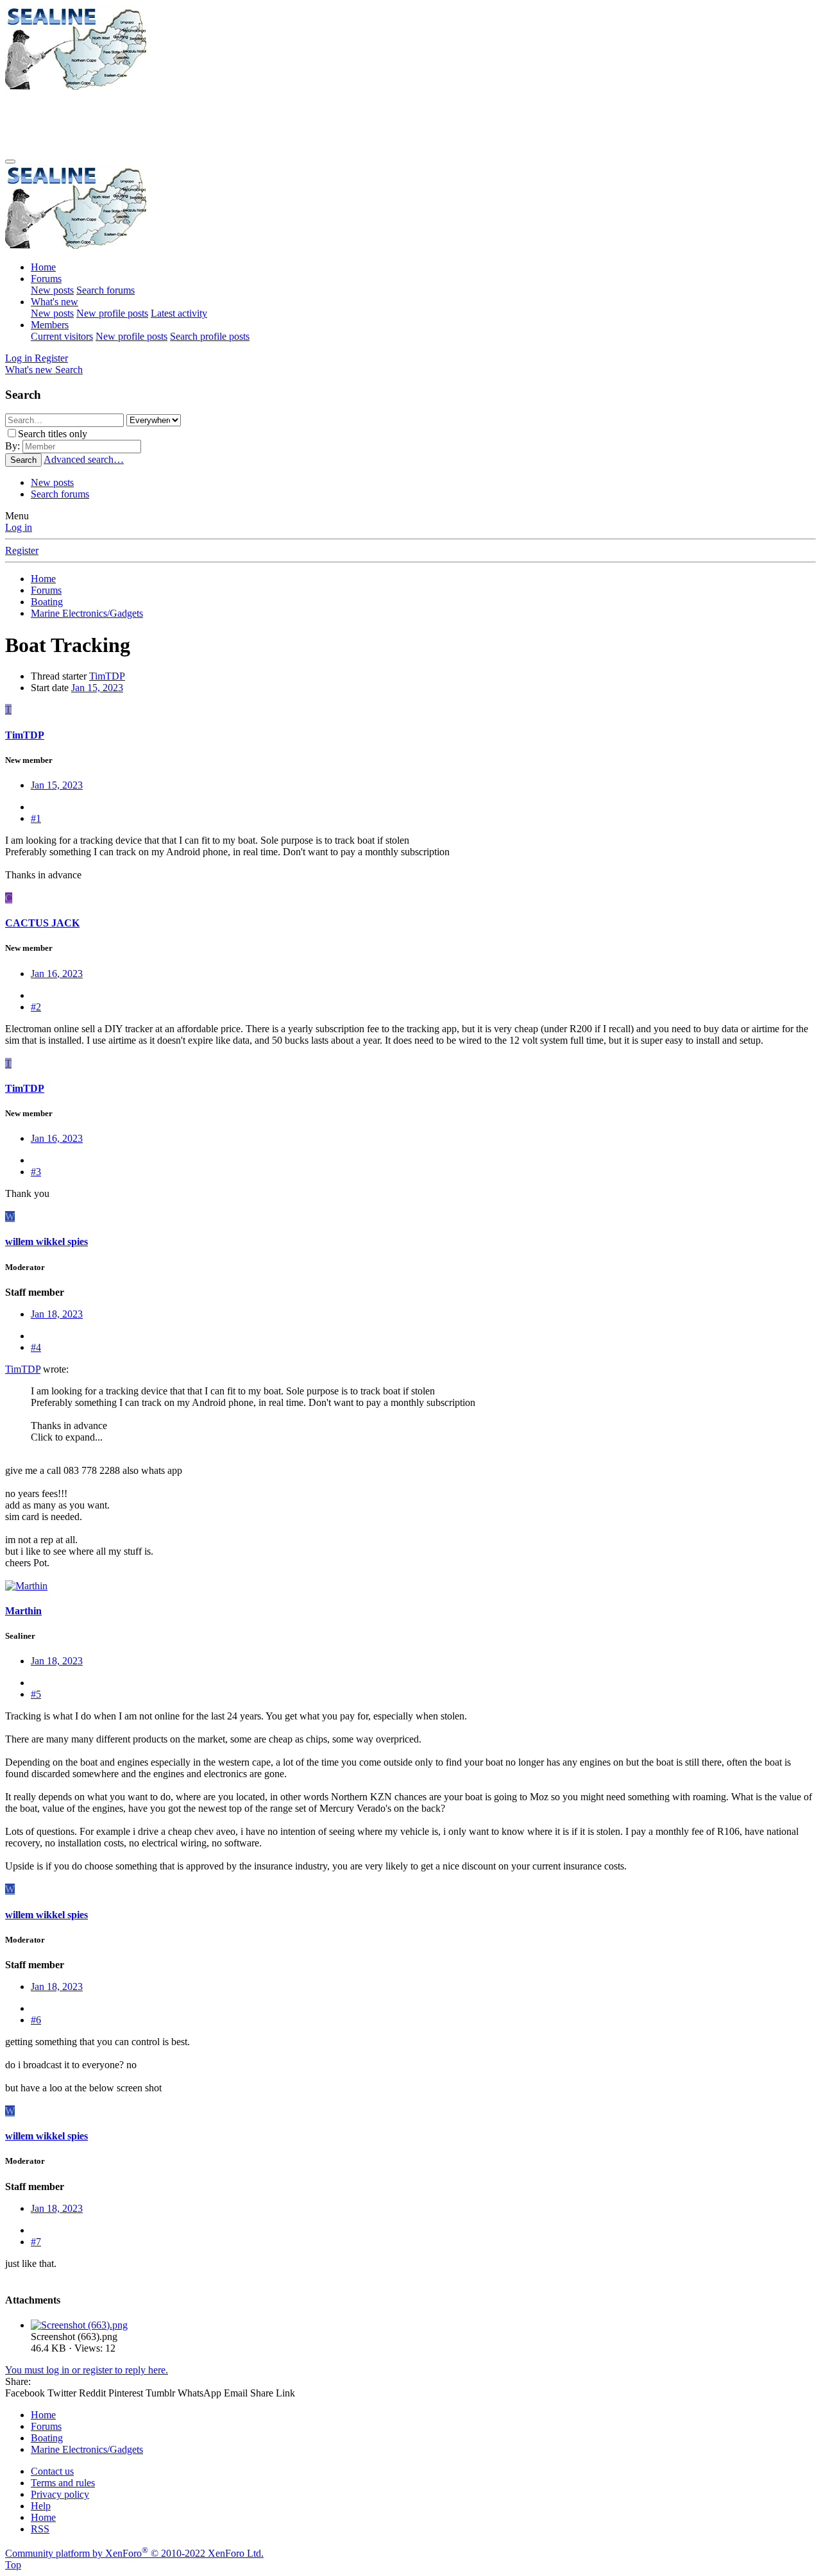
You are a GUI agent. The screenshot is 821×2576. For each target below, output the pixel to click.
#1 (36, 818)
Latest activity (179, 313)
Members (50, 325)
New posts (52, 290)
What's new (55, 302)
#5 (36, 1694)
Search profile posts (210, 336)
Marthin (23, 1611)
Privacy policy (60, 2494)
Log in (19, 527)
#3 (36, 1172)
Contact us (52, 2471)
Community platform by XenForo (134, 2553)
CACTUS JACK (42, 923)
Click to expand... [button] (67, 1437)
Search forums (106, 290)
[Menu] (10, 162)
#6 (36, 2020)
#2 (36, 1007)
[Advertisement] (239, 121)
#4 (36, 1347)
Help (41, 2506)
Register (22, 550)
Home (43, 267)
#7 (36, 2242)
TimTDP (107, 676)
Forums (46, 279)
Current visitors (62, 336)
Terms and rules (63, 2483)
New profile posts (112, 313)
